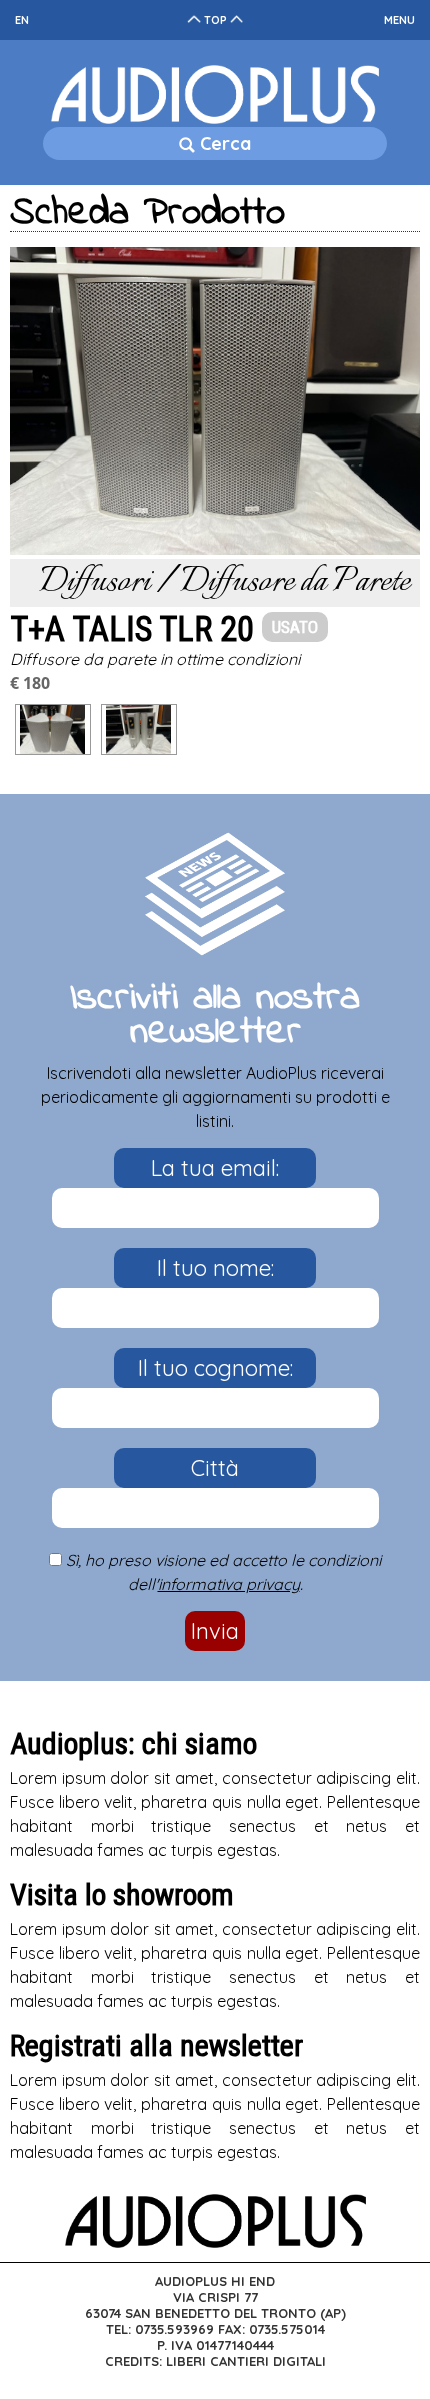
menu (399, 20)
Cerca (223, 143)
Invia (215, 1631)
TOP (215, 20)
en (22, 20)
